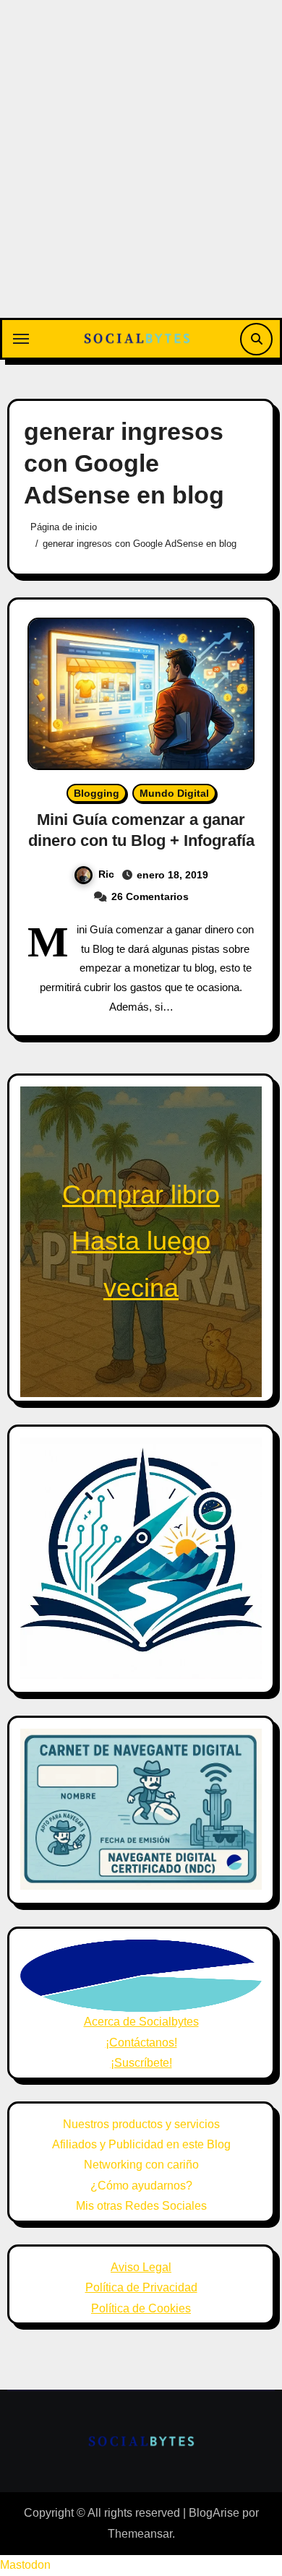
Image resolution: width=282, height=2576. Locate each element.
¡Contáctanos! (141, 2043)
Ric (106, 874)
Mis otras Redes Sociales (141, 2206)
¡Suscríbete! (141, 2063)
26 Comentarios (150, 896)
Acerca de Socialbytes (141, 2022)
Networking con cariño (141, 2165)
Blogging (97, 793)
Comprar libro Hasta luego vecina (141, 1241)
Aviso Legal (141, 2267)
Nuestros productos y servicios (141, 2124)
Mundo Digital (174, 793)
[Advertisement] (141, 170)
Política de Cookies (141, 2308)
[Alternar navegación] (21, 339)
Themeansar (140, 2534)
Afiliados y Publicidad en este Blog (141, 2144)
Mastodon (25, 2565)
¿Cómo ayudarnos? (141, 2186)
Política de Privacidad (141, 2287)
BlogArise (214, 2513)
